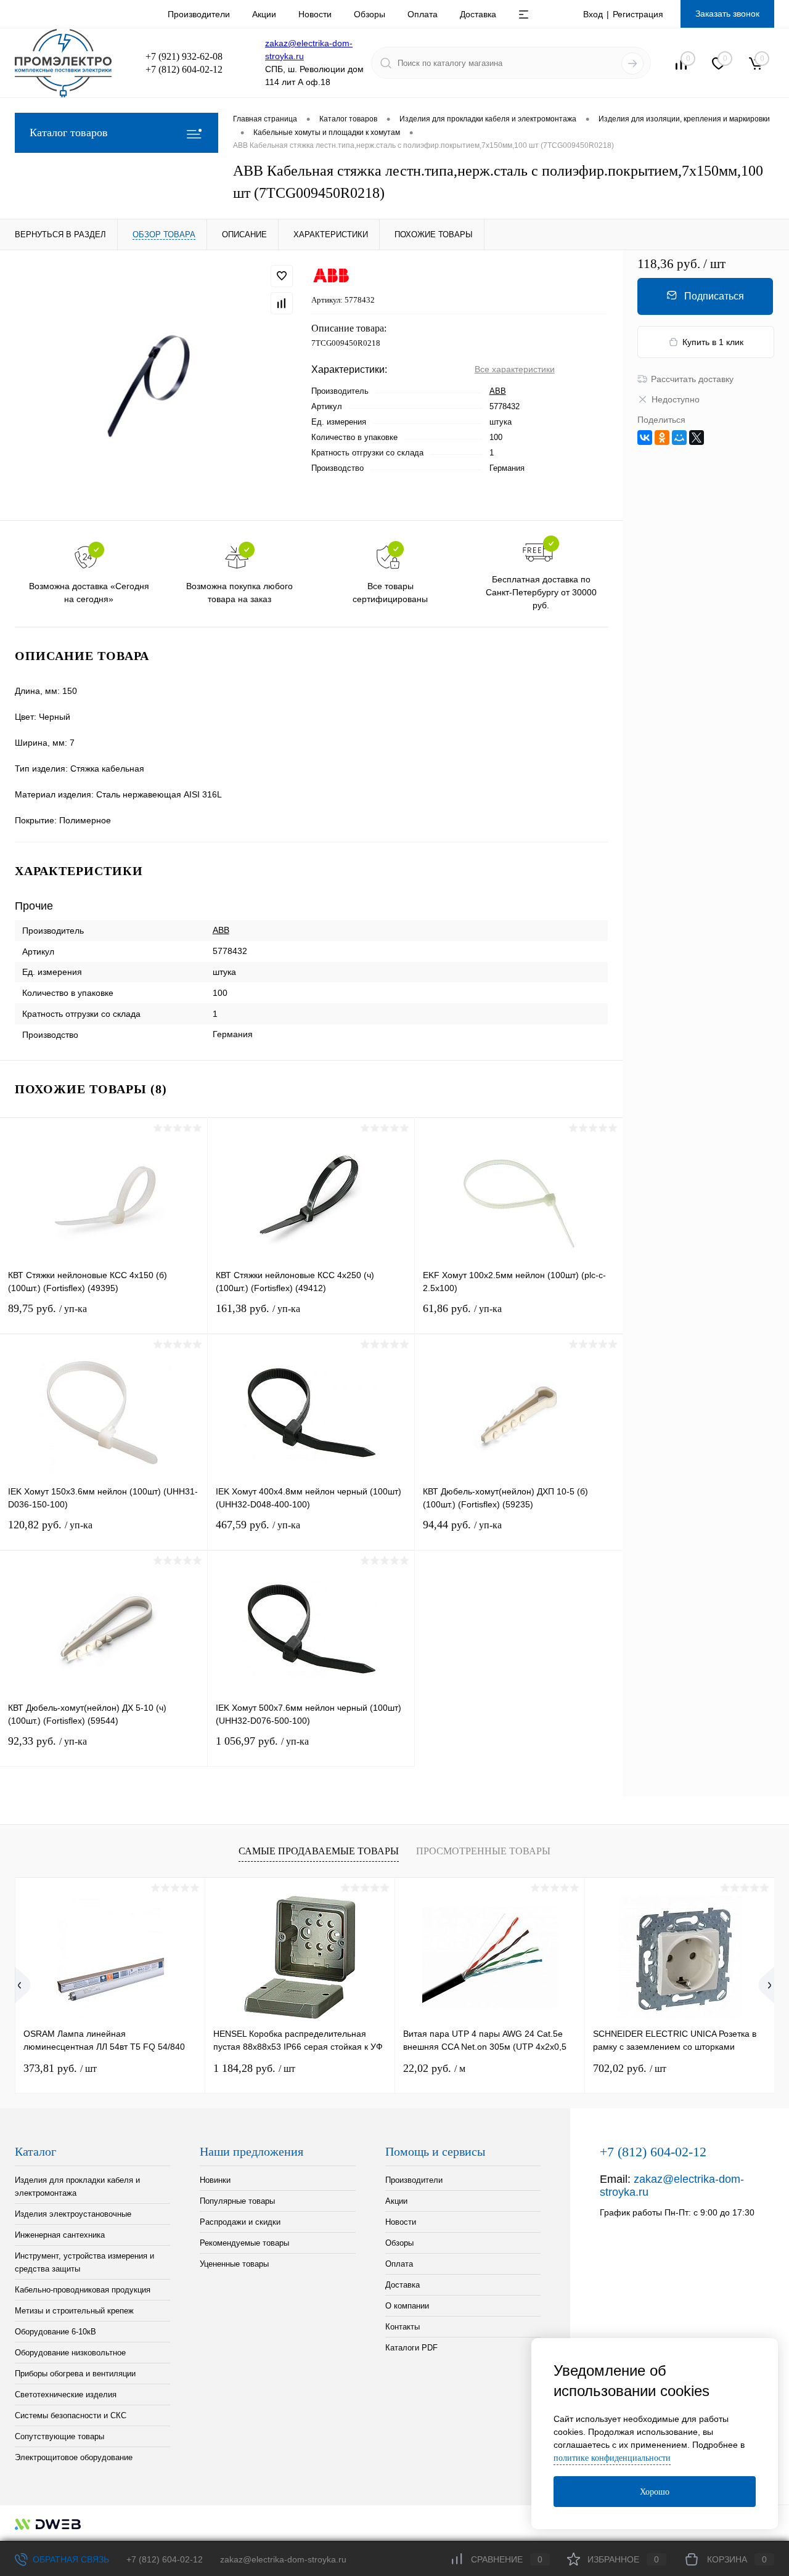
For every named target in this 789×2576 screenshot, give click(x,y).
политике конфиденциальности (612, 2458)
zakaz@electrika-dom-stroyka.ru (283, 2559)
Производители (199, 14)
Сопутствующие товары (59, 2436)
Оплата (423, 14)
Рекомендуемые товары (244, 2243)
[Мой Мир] (679, 438)
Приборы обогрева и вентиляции (75, 2374)
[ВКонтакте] (645, 438)
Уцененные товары (234, 2264)
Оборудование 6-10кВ (55, 2332)
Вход (593, 14)
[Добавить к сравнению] (282, 303)
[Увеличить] (156, 385)
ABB (498, 391)
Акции (264, 14)
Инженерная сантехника (60, 2235)
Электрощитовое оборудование (74, 2457)
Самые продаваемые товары (319, 1851)
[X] (697, 438)
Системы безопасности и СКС (71, 2415)
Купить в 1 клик (713, 342)
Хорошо (655, 2492)
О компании (407, 2306)
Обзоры (370, 14)
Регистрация (638, 14)
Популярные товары (237, 2201)
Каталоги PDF (411, 2348)
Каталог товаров (69, 132)
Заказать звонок (727, 14)
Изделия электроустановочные (73, 2214)
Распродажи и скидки (240, 2222)
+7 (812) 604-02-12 (165, 2559)
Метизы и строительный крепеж (74, 2311)
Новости (315, 14)
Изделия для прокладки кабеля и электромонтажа (77, 2187)
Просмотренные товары (483, 1851)
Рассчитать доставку (692, 379)
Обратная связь (70, 2559)
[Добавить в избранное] (282, 276)
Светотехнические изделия (66, 2395)
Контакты (403, 2327)
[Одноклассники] (662, 438)
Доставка (478, 14)
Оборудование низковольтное (70, 2353)
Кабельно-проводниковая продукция (83, 2290)
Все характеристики (515, 369)
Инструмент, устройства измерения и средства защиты (84, 2262)
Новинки (215, 2180)
